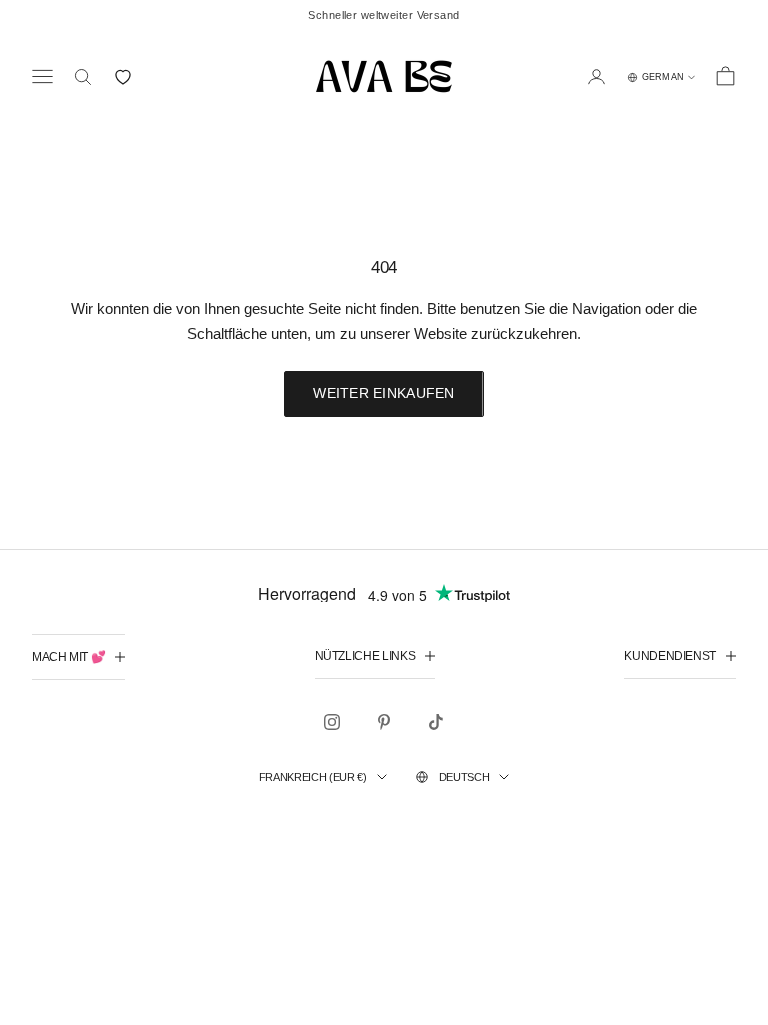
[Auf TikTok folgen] (436, 722)
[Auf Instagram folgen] (332, 722)
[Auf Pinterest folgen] (384, 722)
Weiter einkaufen (383, 393)
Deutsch (464, 777)
